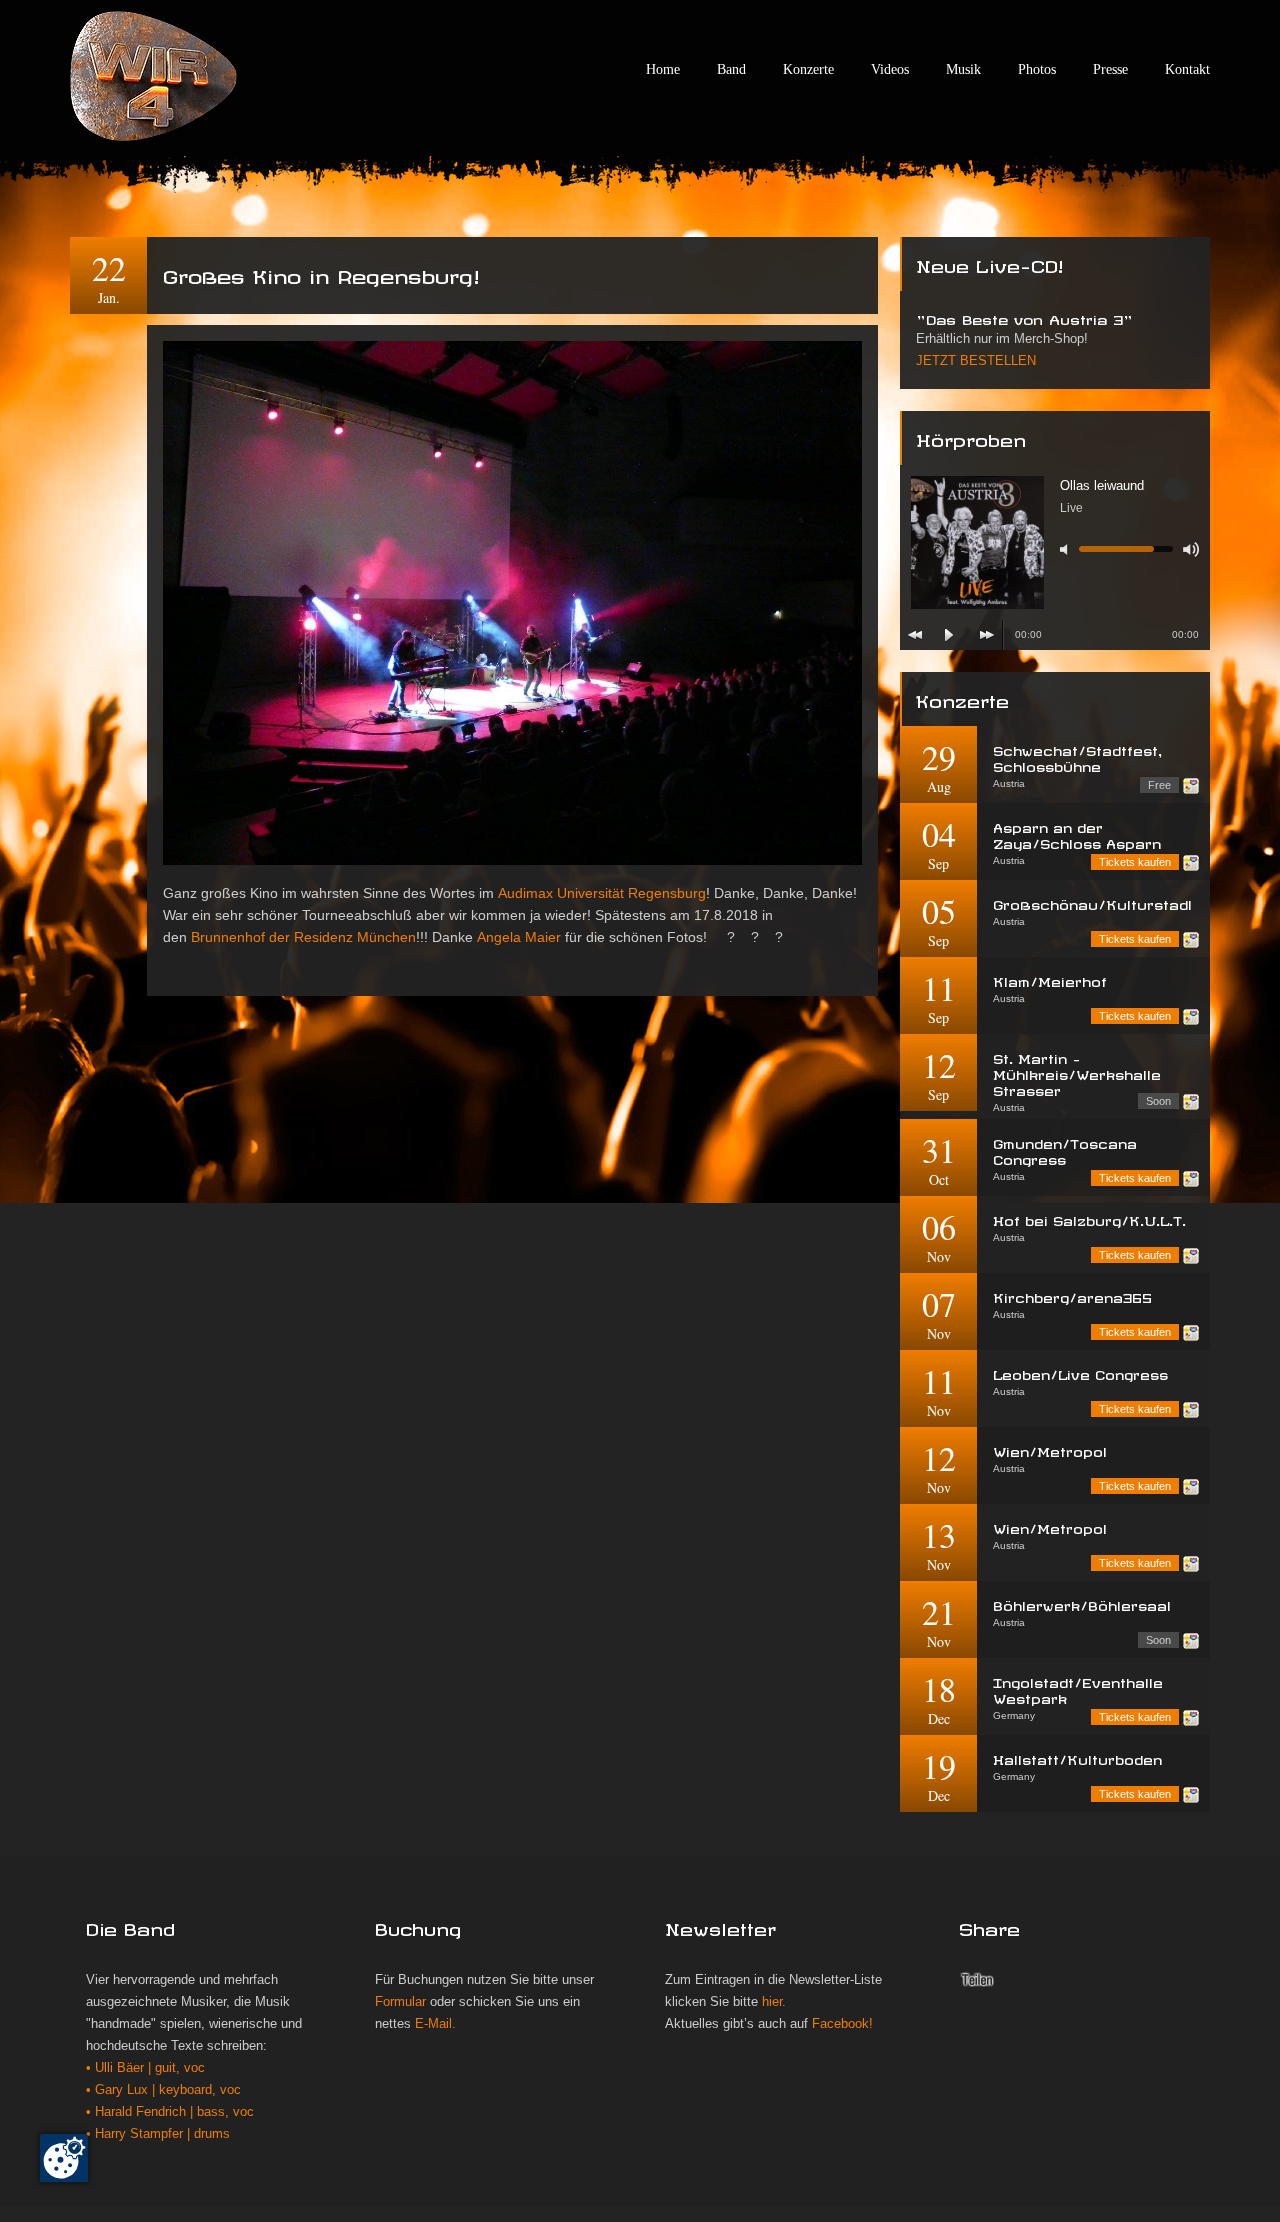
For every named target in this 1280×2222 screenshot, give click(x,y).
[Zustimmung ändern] (64, 2158)
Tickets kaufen (1135, 862)
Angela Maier (519, 937)
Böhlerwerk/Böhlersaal (1082, 1603)
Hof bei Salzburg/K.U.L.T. (1089, 1218)
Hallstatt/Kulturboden (1077, 1757)
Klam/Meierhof (1050, 979)
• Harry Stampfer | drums (158, 2134)
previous (915, 635)
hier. (774, 2002)
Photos (1037, 69)
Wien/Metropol (1050, 1449)
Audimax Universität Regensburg (602, 893)
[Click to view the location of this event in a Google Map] (1191, 786)
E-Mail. (435, 2024)
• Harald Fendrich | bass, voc (170, 2112)
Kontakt (1187, 69)
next (987, 635)
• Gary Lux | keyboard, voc (163, 2090)
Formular (400, 2002)
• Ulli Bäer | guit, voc (145, 2068)
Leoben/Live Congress (1080, 1372)
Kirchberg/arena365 (1072, 1295)
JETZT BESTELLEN (976, 361)
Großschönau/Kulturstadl (1092, 902)
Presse (1110, 69)
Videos (890, 69)
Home (663, 69)
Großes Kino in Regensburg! (321, 273)
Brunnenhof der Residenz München (303, 937)
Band (731, 69)
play (949, 635)
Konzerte (808, 69)
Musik (963, 69)
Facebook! (842, 2024)
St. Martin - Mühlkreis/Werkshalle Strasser (1077, 1072)
